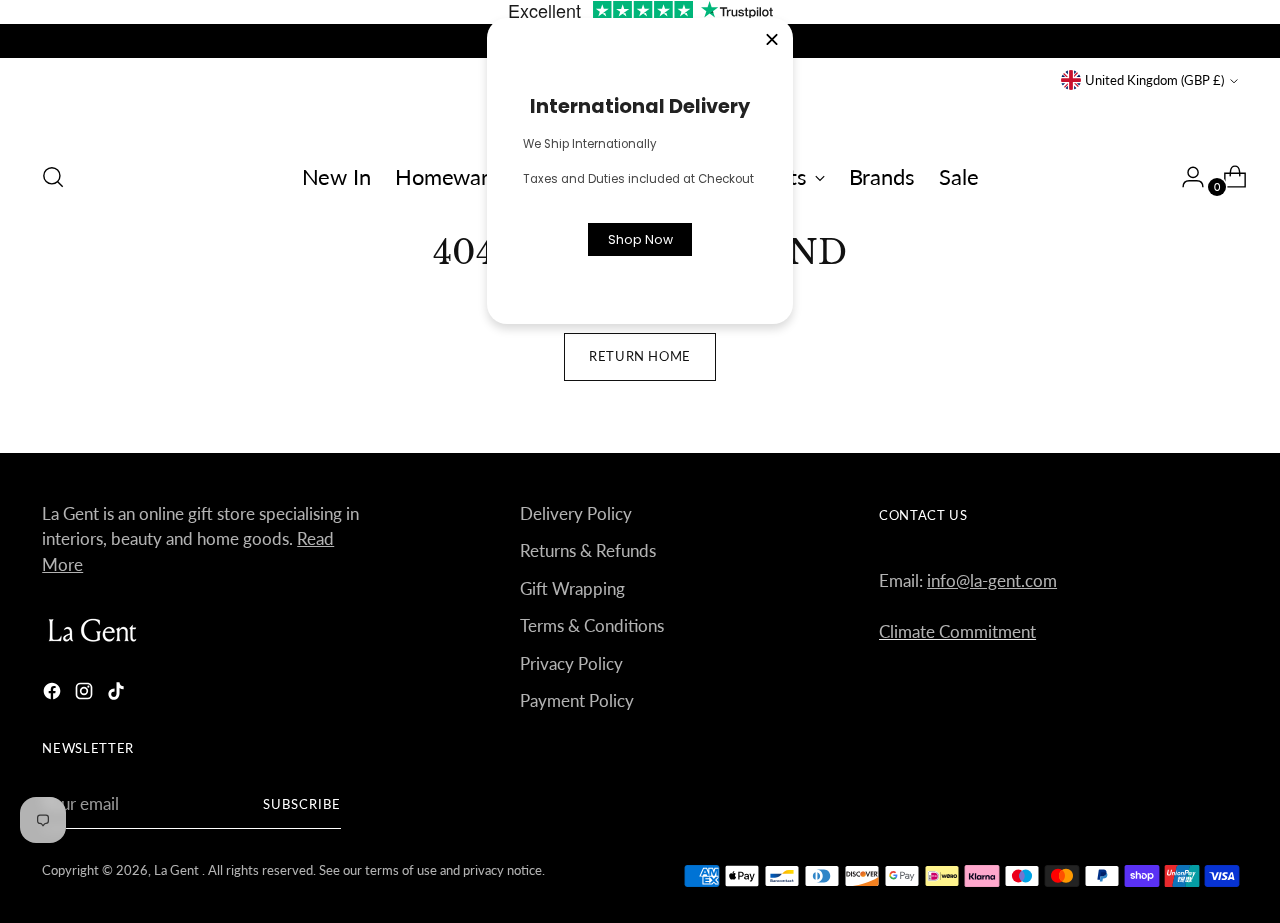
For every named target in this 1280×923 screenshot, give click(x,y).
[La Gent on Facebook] (54, 694)
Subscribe (302, 804)
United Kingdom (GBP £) (1154, 80)
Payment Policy (577, 700)
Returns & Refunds (588, 550)
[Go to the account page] (1185, 177)
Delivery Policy (576, 513)
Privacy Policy (571, 663)
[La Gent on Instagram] (86, 694)
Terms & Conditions (592, 625)
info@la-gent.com (992, 580)
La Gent (178, 870)
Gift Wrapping (572, 588)
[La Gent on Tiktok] (118, 694)
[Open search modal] (53, 177)
